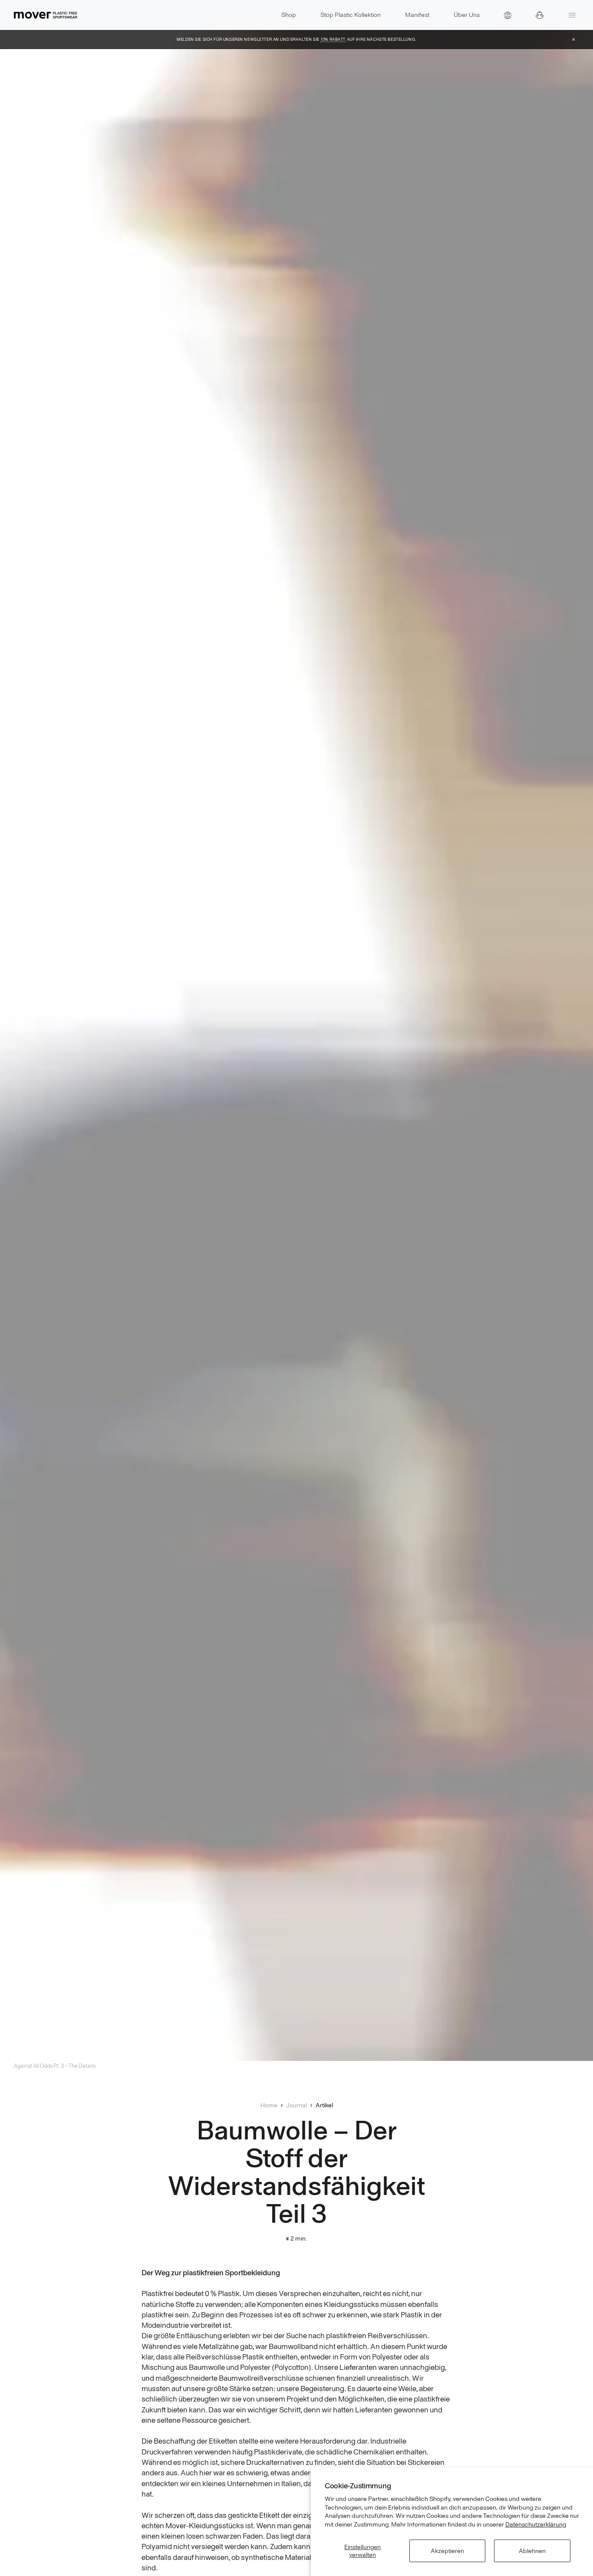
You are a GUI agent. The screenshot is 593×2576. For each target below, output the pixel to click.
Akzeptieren (447, 2551)
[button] (508, 15)
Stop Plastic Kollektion (351, 15)
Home (269, 2105)
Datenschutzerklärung (536, 2524)
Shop (289, 15)
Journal (296, 2105)
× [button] (574, 39)
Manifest (417, 15)
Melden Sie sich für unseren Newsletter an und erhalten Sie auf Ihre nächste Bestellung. (296, 39)
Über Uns (467, 15)
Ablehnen (532, 2551)
